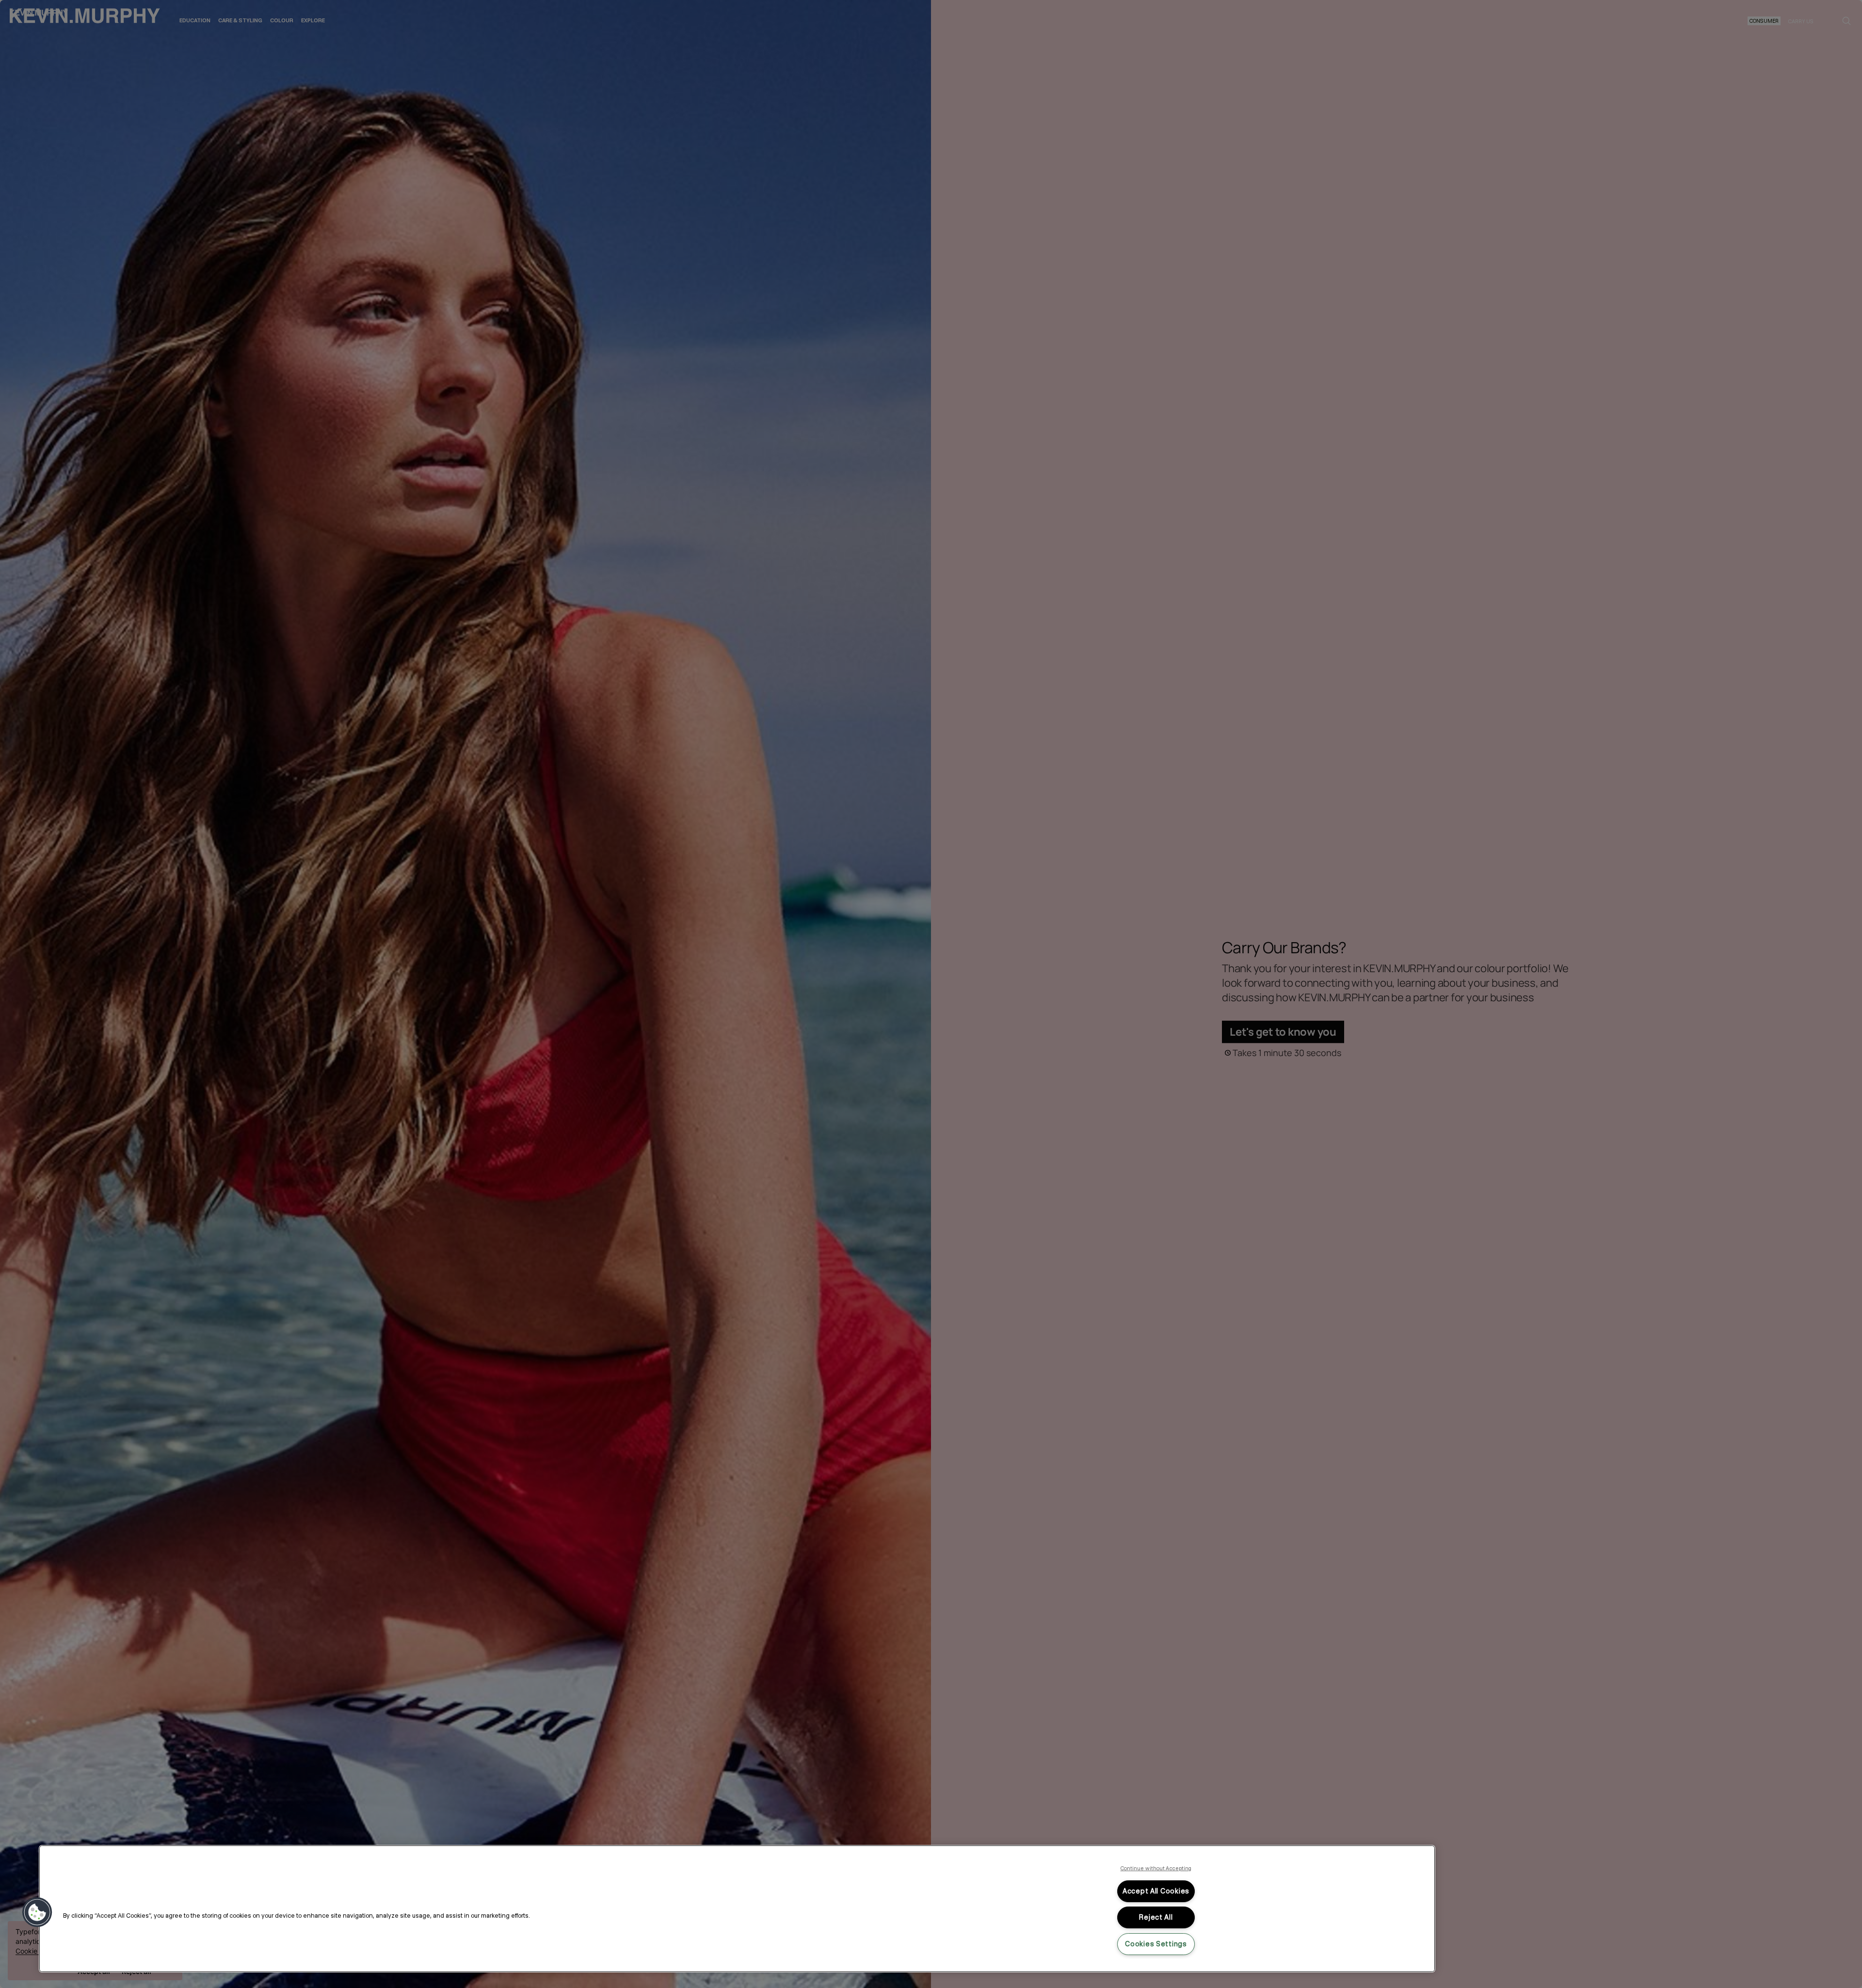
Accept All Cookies (1156, 1891)
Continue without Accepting (1156, 1868)
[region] (737, 1909)
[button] (37, 1912)
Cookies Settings (1156, 1944)
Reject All (1156, 1917)
